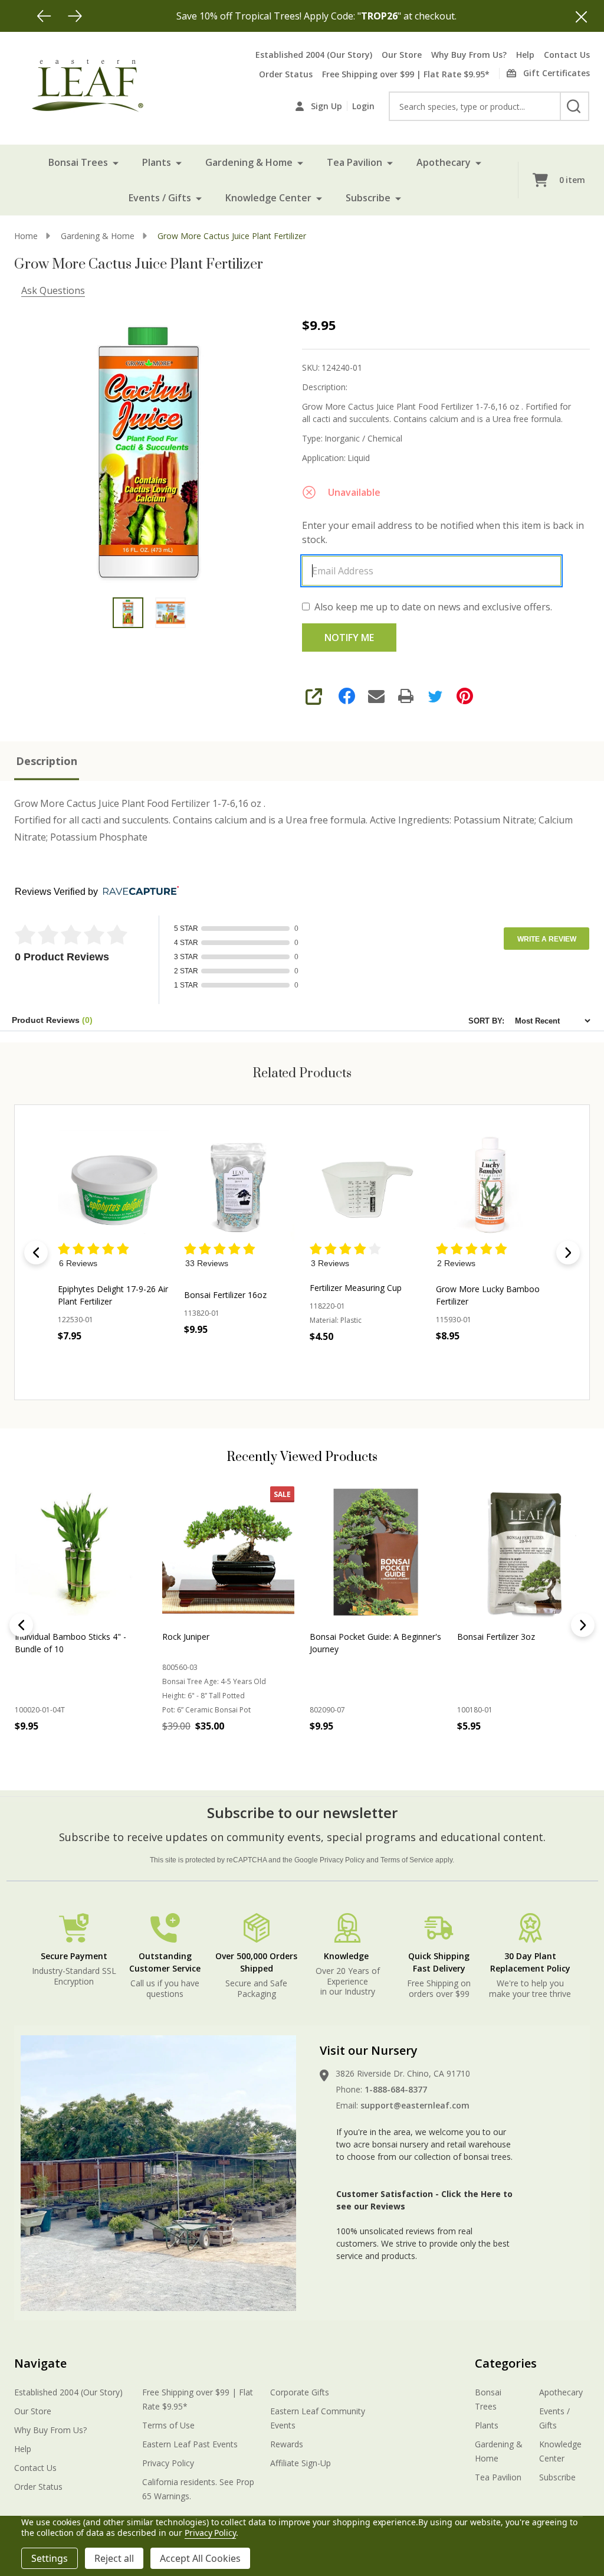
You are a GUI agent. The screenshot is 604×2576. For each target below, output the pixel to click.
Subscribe (368, 198)
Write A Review (547, 939)
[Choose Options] (198, 1752)
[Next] (75, 16)
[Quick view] (157, 1362)
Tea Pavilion (354, 162)
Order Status (286, 74)
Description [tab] (47, 761)
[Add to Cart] (219, 1355)
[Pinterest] (465, 696)
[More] (116, 162)
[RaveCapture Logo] (138, 892)
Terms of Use (168, 2425)
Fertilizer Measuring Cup (356, 1288)
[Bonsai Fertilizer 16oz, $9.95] (239, 1186)
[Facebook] (347, 696)
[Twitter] (435, 696)
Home (26, 236)
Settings (50, 2558)
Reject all (114, 2558)
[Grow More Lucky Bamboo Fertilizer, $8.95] (491, 1186)
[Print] (406, 696)
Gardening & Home (249, 162)
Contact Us (567, 55)
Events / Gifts (160, 198)
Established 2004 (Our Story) (314, 55)
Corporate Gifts (300, 2392)
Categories (506, 2363)
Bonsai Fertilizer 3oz (496, 1637)
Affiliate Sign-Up (301, 2463)
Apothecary (444, 162)
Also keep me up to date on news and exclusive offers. (433, 607)
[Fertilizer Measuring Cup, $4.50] (365, 1186)
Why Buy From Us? (469, 55)
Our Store (402, 55)
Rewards (287, 2444)
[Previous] (44, 16)
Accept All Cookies (200, 2558)
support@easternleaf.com (415, 2105)
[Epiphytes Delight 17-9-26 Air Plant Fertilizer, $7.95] (113, 1186)
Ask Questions (53, 290)
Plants (157, 162)
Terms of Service (407, 1860)
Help (525, 55)
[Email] (376, 696)
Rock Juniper (186, 1637)
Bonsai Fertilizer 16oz (225, 1295)
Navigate (40, 2363)
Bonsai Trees (78, 162)
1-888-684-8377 (396, 2089)
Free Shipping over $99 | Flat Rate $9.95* (406, 74)
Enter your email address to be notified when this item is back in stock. (443, 532)
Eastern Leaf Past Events (190, 2444)
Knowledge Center (268, 198)
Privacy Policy (342, 1860)
